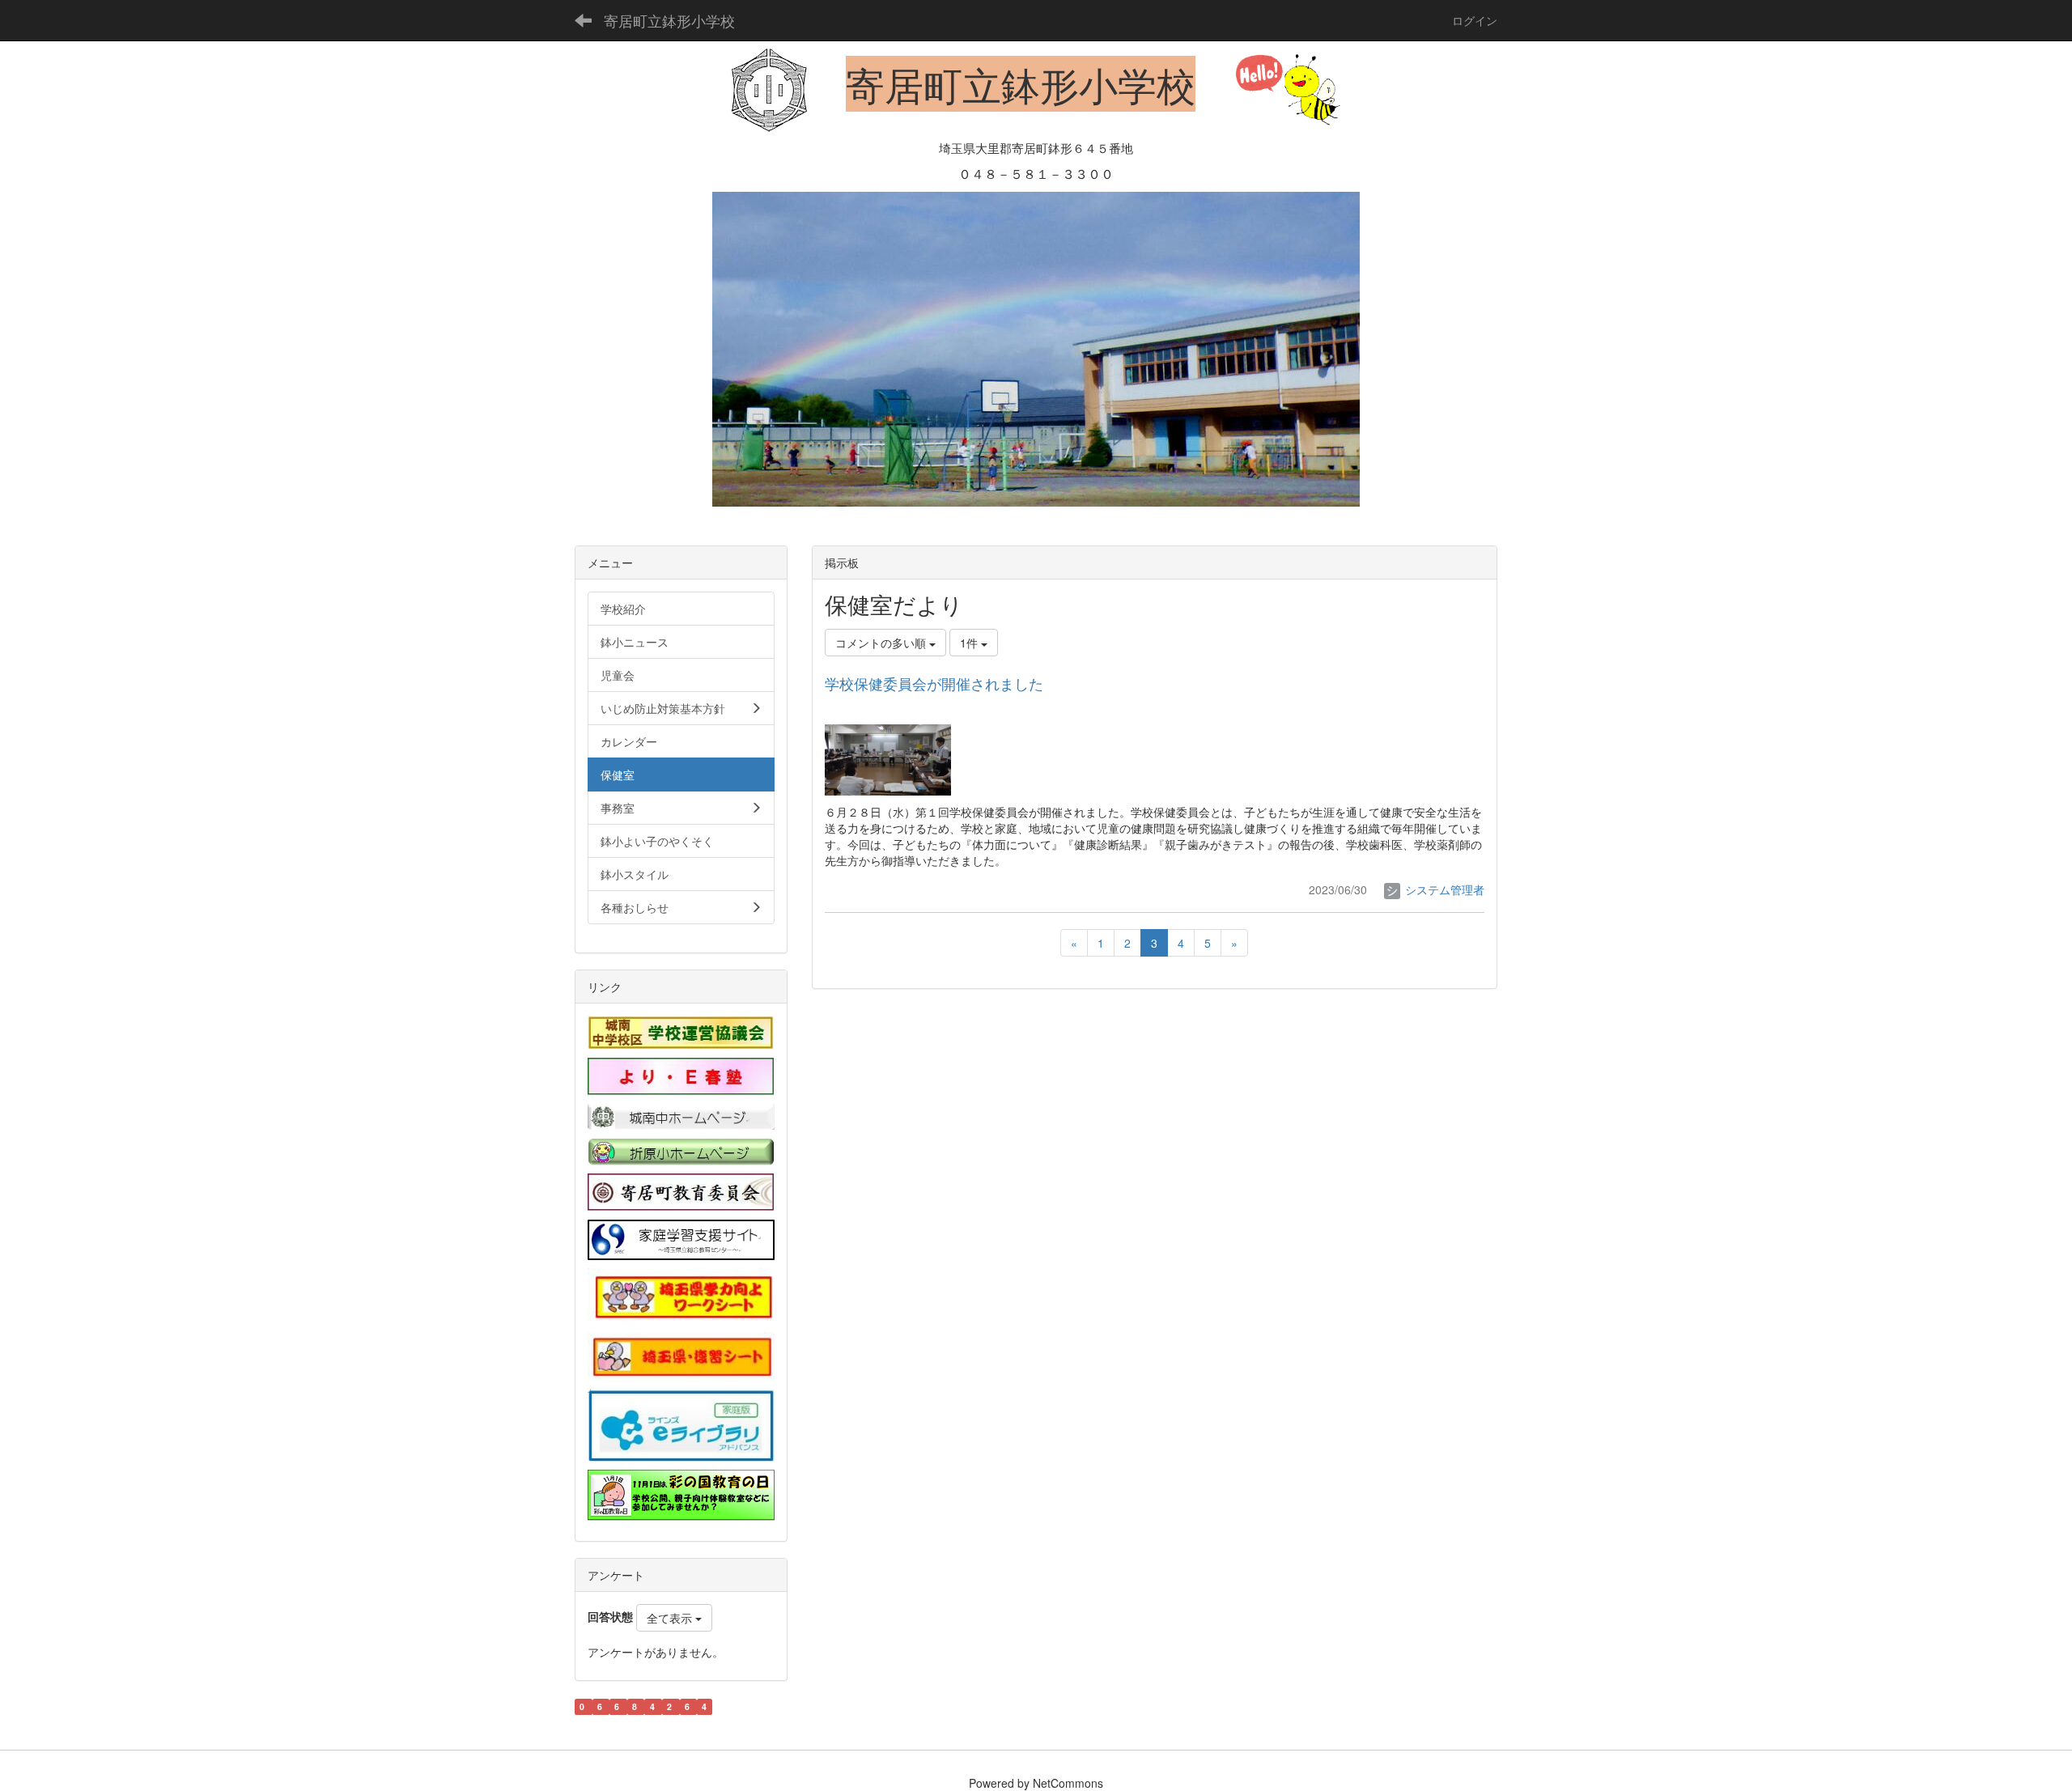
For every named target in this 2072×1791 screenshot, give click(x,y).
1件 (970, 643)
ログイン (1475, 20)
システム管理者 (1443, 889)
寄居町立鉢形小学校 (669, 20)
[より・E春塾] (681, 1075)
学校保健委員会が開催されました (934, 683)
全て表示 (671, 1618)
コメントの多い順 (882, 643)
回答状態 (610, 1616)
